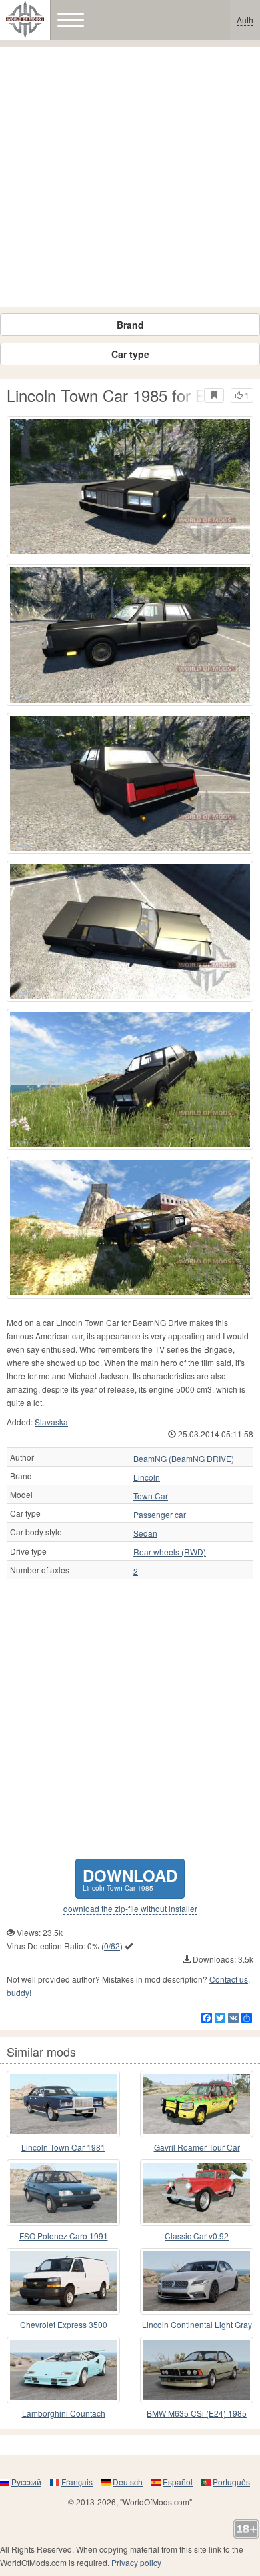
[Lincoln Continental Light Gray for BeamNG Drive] (197, 2281)
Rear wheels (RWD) (170, 1552)
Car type (130, 354)
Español (178, 2482)
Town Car (151, 1496)
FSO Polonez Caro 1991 (64, 2236)
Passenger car (160, 1515)
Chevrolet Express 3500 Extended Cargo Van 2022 (63, 2325)
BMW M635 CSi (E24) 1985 (197, 2413)
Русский (26, 2482)
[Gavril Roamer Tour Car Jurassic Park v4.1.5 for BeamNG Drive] (197, 2104)
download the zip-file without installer (130, 1909)
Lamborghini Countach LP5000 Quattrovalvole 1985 (63, 2414)
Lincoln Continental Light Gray (197, 2324)
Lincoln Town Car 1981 (63, 2147)
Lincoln (147, 1477)
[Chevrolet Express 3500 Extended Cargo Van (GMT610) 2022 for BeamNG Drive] (63, 2281)
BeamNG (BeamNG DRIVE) (184, 1459)
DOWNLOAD (130, 1878)
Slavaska (51, 1422)
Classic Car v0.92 (197, 2236)
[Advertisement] (130, 177)
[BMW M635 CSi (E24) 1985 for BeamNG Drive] (197, 2370)
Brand (130, 325)
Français (77, 2482)
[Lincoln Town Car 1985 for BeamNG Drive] (130, 487)
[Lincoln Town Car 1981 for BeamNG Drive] (63, 2104)
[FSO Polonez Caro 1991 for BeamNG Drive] (63, 2193)
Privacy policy (136, 2562)
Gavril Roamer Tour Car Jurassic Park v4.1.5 (197, 2148)
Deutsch (128, 2482)
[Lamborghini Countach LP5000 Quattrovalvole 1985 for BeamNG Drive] (63, 2370)
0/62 (112, 1946)
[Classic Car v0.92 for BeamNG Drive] (197, 2193)
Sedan (145, 1533)
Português (231, 2482)
